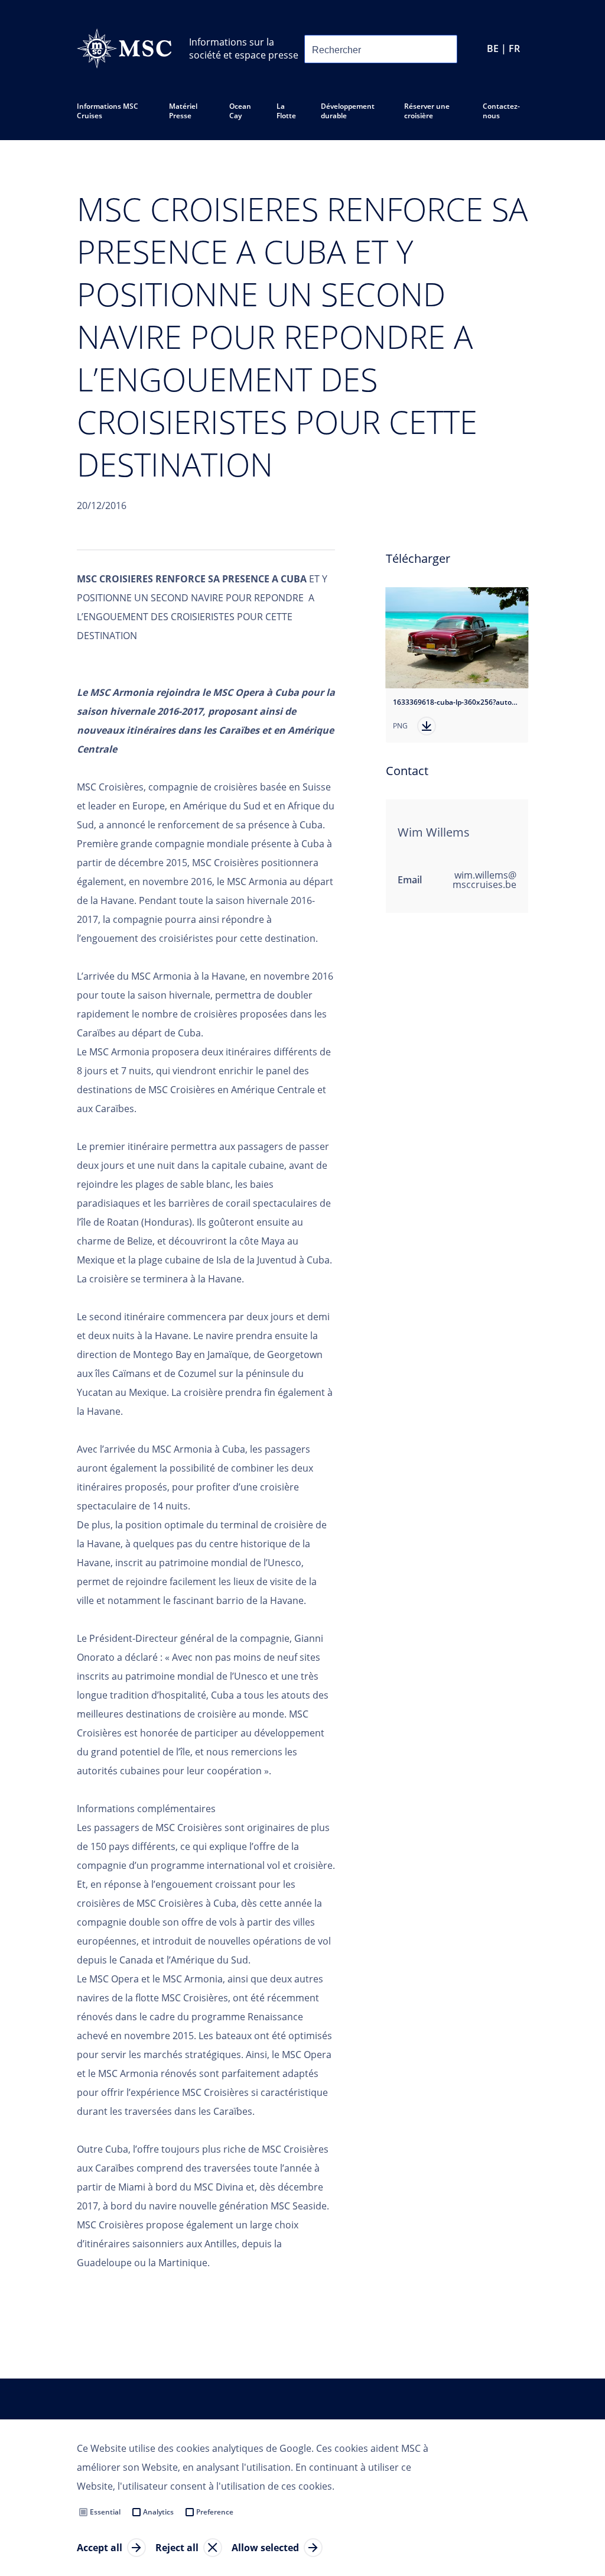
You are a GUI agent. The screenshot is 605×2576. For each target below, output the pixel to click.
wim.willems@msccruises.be (484, 880)
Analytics (158, 2512)
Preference (215, 2512)
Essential (105, 2512)
